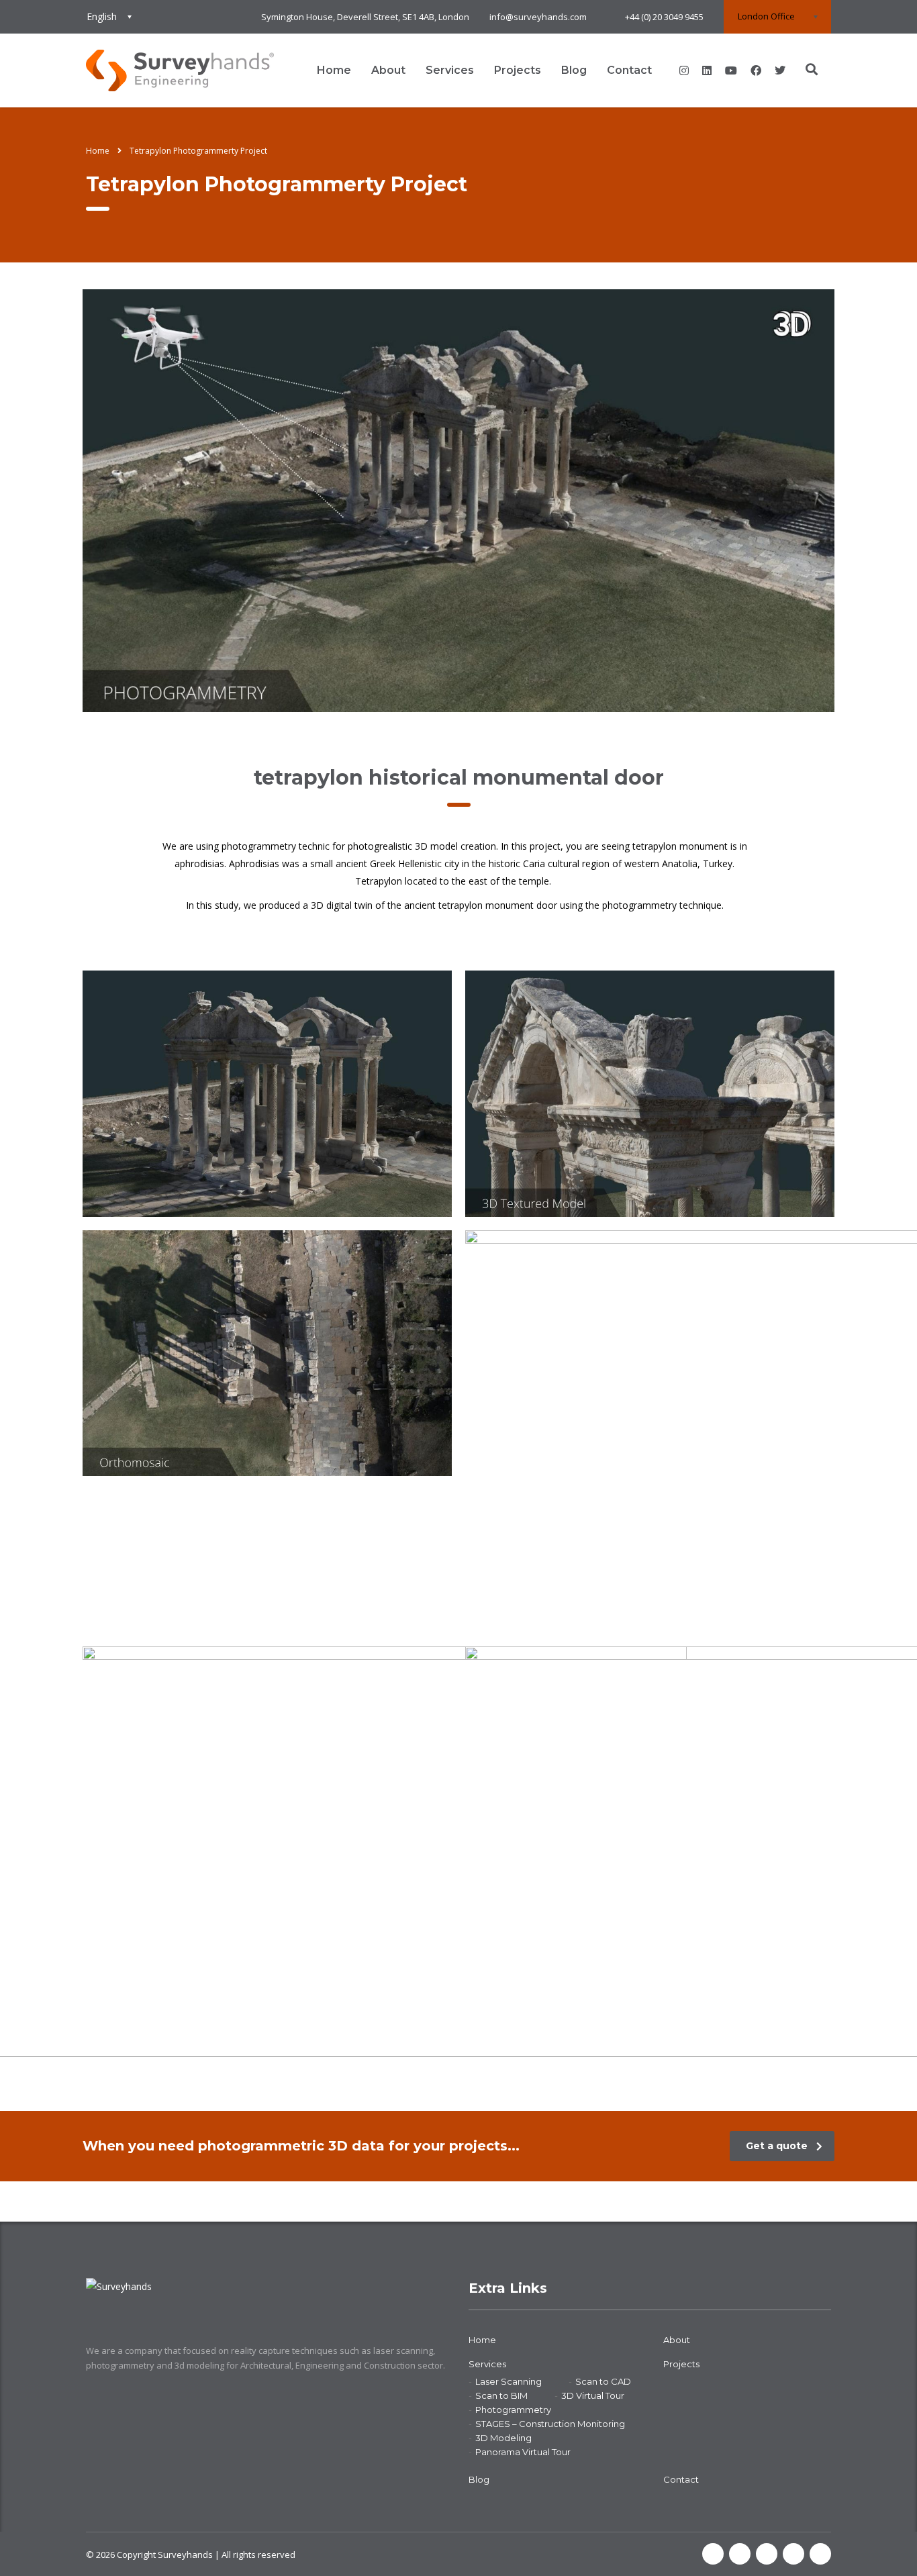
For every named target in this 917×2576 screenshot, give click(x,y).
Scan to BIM (501, 2395)
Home (334, 70)
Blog (574, 70)
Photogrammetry (513, 2410)
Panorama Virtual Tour (523, 2452)
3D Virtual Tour (593, 2395)
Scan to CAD (603, 2381)
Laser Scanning (509, 2381)
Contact (629, 70)
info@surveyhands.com (538, 17)
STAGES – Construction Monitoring (550, 2424)
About (388, 70)
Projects (518, 70)
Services (450, 70)
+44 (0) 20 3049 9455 (664, 17)
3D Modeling (503, 2438)
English (102, 16)
